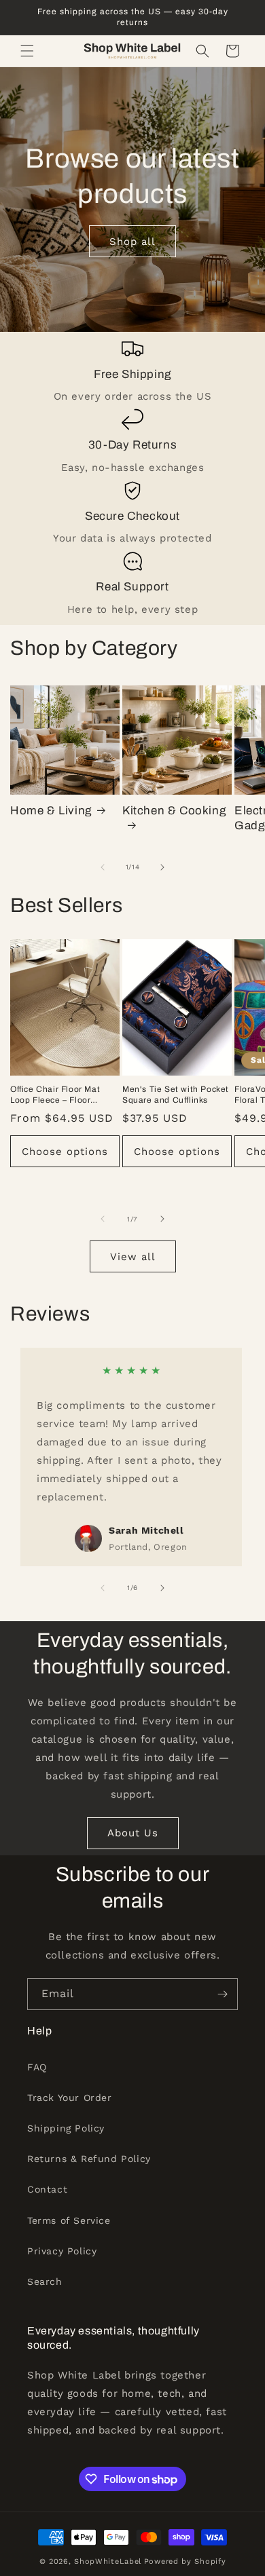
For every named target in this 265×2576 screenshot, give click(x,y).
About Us (133, 1833)
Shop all (132, 242)
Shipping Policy (66, 2128)
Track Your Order (70, 2098)
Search (45, 2281)
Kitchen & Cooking (174, 811)
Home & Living (51, 811)
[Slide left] (103, 867)
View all (133, 1257)
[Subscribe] (222, 1994)
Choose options (65, 1152)
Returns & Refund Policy (89, 2159)
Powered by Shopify (185, 2561)
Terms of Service (69, 2220)
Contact (47, 2189)
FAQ (37, 2067)
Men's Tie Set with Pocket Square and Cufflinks (176, 1095)
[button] (27, 51)
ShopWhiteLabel (108, 2561)
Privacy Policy (62, 2251)
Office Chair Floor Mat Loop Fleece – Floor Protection (55, 1095)
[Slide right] (162, 867)
